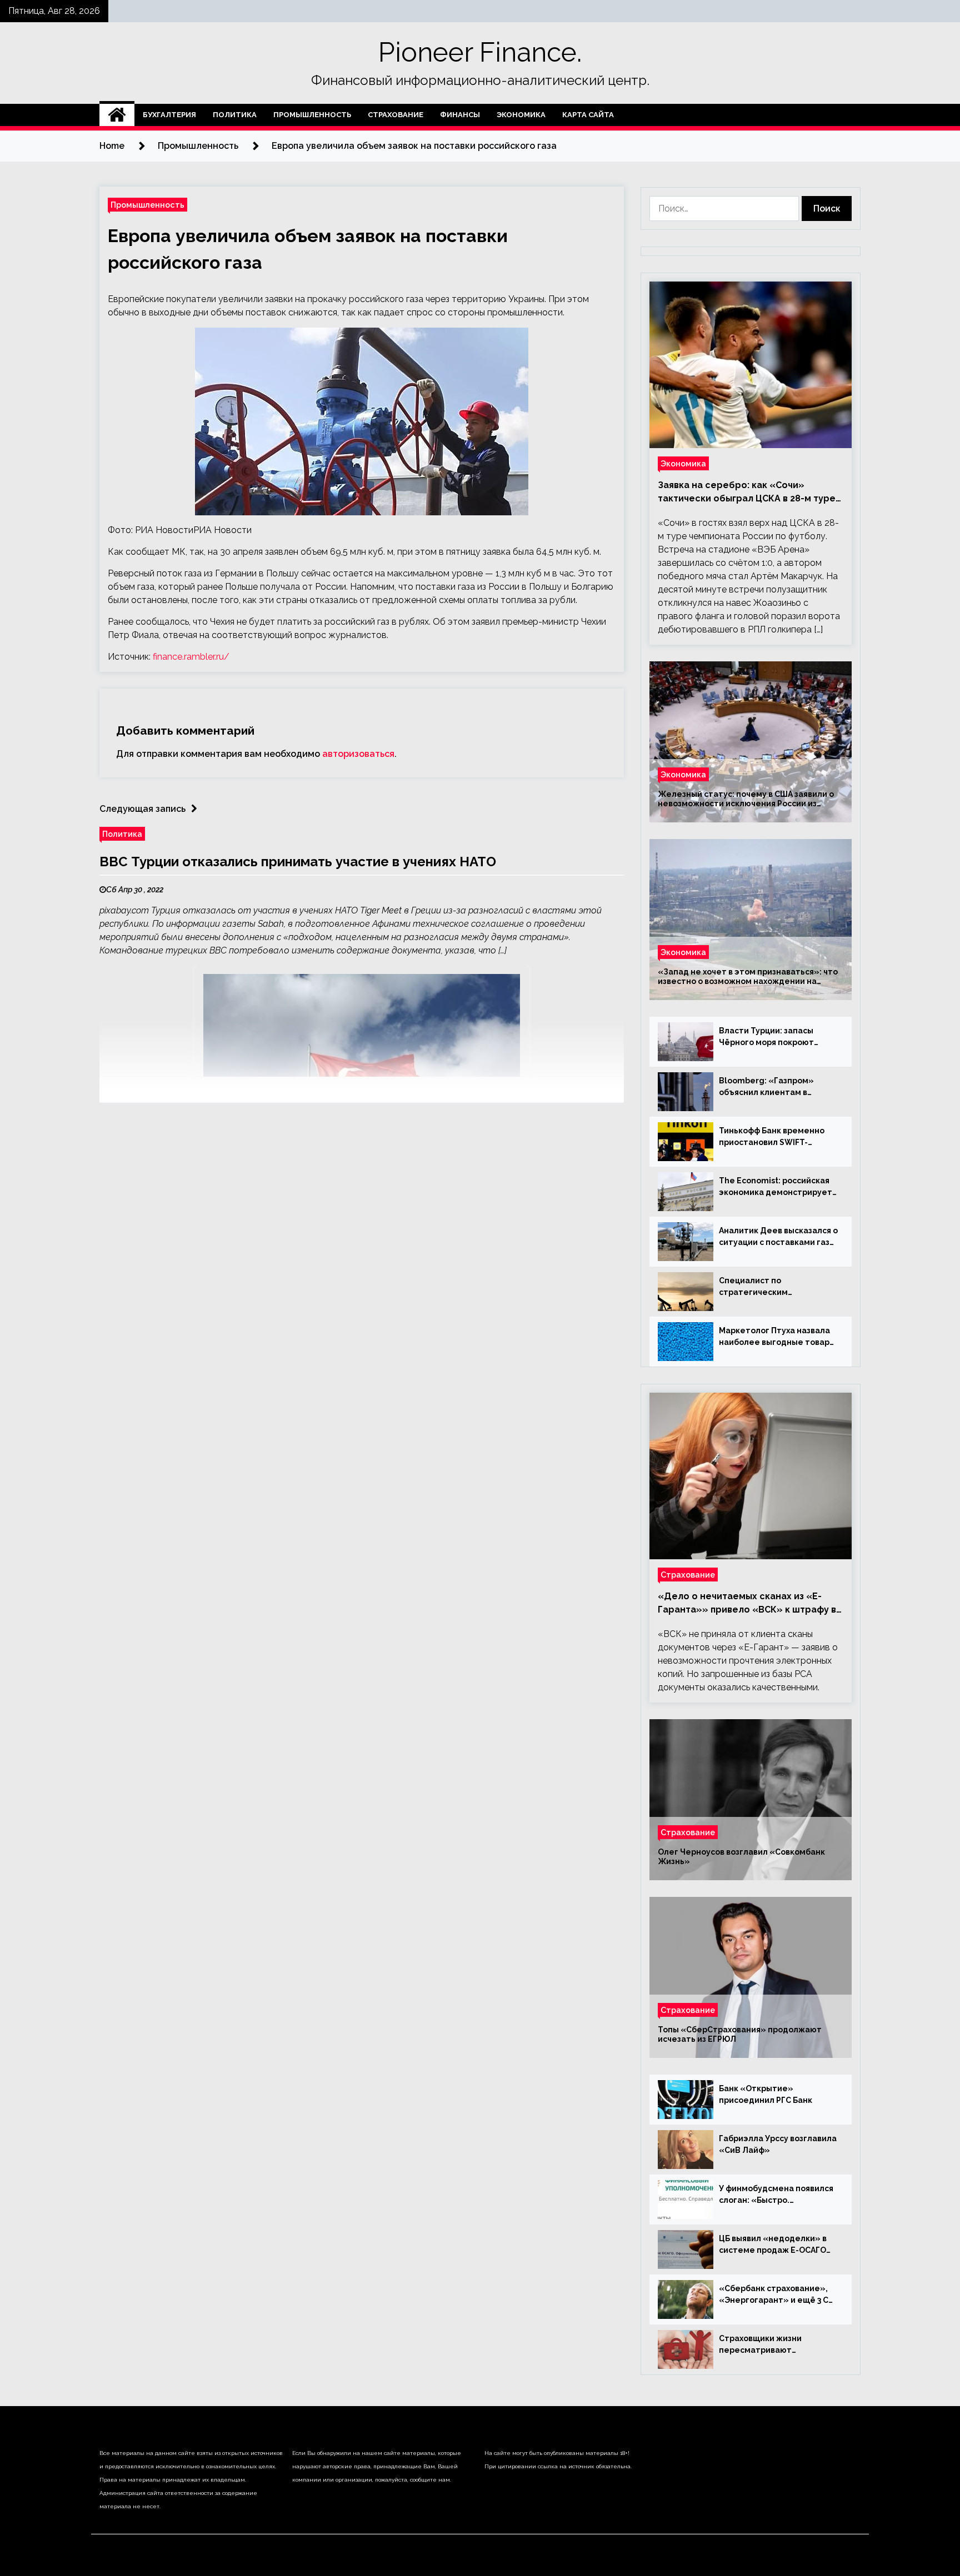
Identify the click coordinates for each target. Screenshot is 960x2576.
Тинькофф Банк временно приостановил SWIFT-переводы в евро (772, 1137)
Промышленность (312, 115)
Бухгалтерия (169, 115)
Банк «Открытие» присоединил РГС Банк (766, 2094)
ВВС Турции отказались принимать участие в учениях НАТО (298, 862)
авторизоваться (358, 754)
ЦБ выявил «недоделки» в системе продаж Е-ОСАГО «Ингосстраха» (773, 2245)
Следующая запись (142, 809)
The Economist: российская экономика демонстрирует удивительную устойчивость (778, 1187)
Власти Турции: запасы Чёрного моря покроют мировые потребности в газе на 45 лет (769, 1037)
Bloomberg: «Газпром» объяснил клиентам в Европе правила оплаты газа (778, 1087)
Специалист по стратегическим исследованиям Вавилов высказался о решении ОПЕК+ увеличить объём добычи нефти (769, 1287)
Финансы (460, 115)
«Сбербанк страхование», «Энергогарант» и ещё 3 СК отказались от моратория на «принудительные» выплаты (778, 2295)
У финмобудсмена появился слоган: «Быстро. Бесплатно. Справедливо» (776, 2195)
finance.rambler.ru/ (191, 657)
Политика (235, 115)
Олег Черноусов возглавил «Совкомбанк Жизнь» (741, 1857)
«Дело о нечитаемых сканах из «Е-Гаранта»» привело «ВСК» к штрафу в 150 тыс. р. (747, 1604)
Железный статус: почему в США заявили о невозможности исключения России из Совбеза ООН (746, 799)
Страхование (396, 115)
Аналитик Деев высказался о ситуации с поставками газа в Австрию (778, 1237)
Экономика (521, 115)
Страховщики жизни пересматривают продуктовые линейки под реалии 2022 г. (774, 2345)
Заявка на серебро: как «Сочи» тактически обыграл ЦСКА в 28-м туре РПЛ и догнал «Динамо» (747, 493)
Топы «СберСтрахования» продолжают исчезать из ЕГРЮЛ (740, 2034)
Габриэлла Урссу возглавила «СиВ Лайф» (778, 2144)
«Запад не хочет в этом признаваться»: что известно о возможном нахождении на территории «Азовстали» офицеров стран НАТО (748, 977)
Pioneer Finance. (480, 52)
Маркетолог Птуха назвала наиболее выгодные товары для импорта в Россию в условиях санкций (777, 1337)
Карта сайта (588, 115)
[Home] (117, 115)
